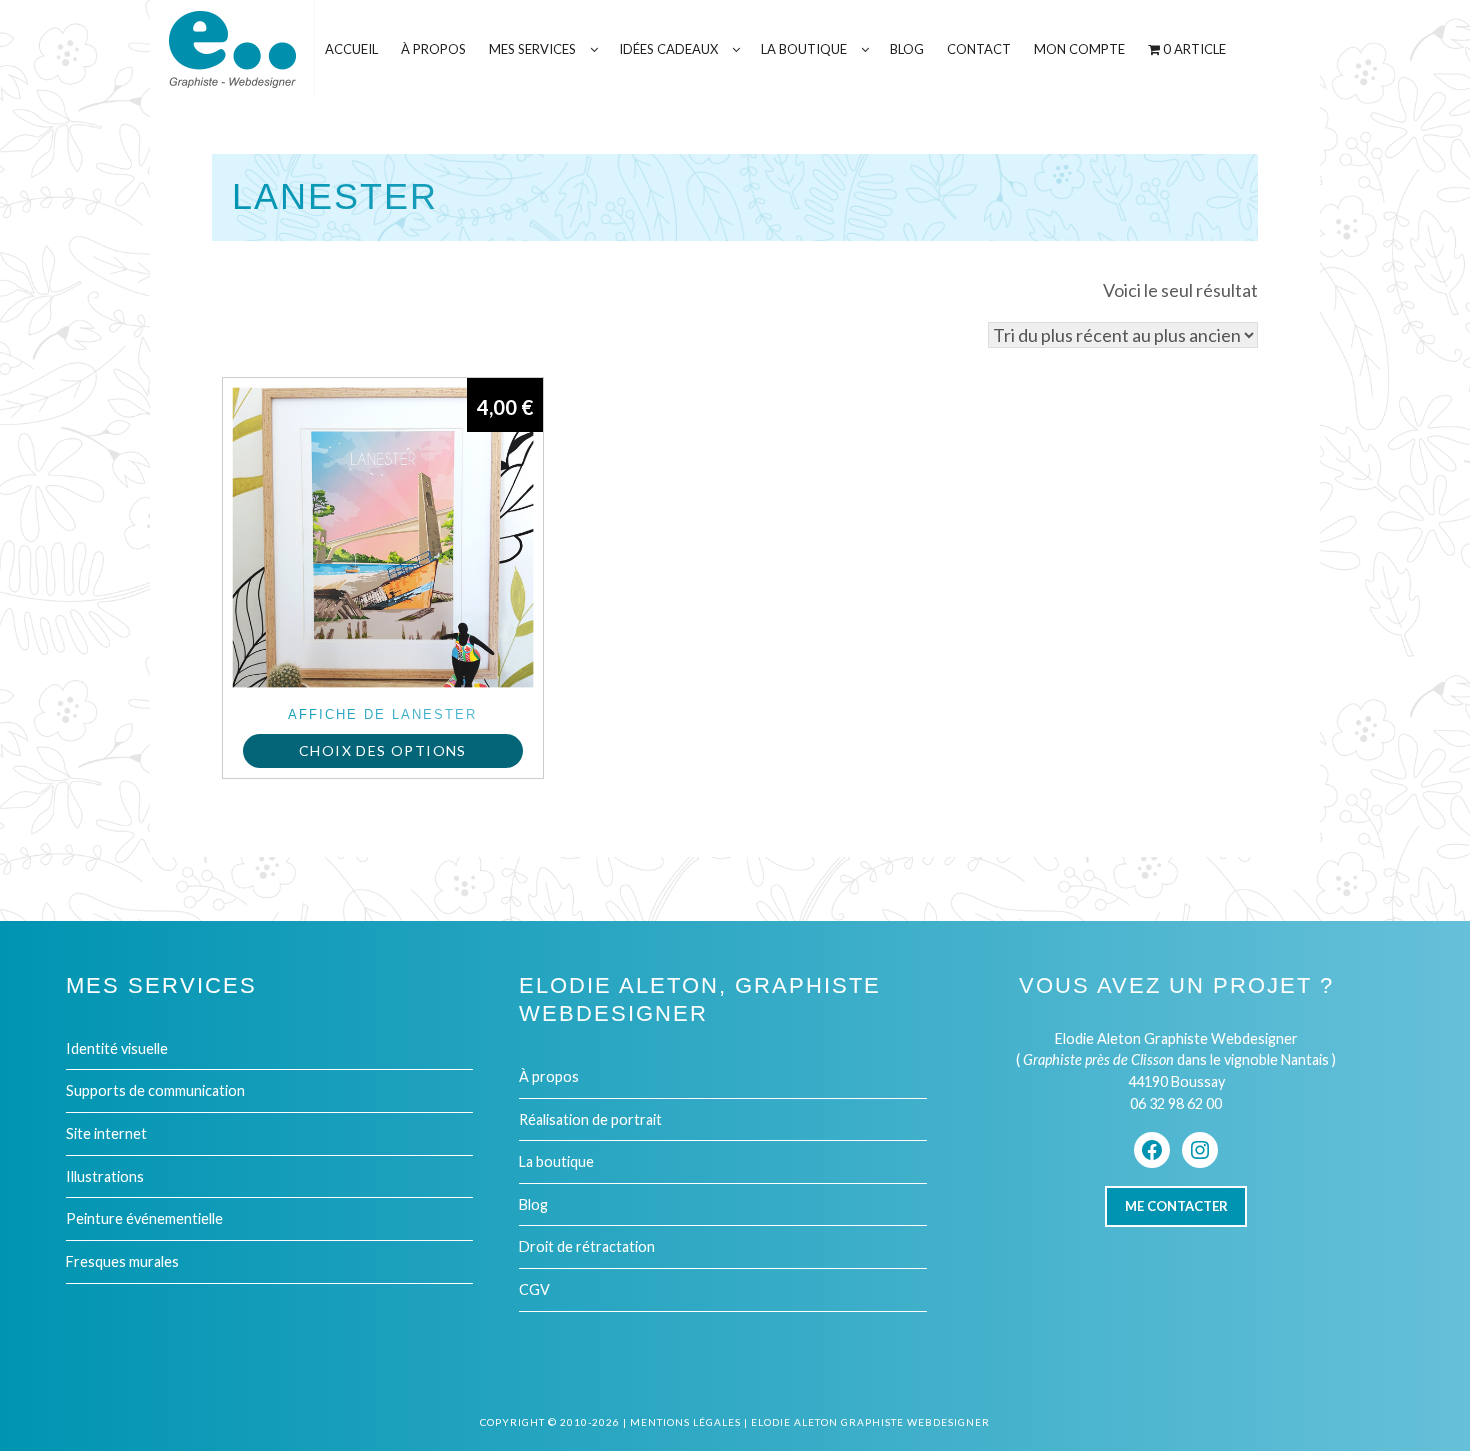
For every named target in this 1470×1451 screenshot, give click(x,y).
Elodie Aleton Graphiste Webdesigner (870, 1422)
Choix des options (383, 750)
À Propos (433, 49)
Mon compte (1079, 49)
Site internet (106, 1133)
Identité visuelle (117, 1048)
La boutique (556, 1161)
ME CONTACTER (1176, 1206)
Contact (979, 49)
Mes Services (532, 49)
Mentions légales (685, 1422)
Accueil (351, 49)
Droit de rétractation (587, 1246)
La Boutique (804, 49)
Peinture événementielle (144, 1218)
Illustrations (105, 1176)
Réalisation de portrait (590, 1119)
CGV (534, 1289)
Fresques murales (122, 1261)
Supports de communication (155, 1090)
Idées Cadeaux (668, 49)
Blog (907, 49)
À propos (549, 1076)
